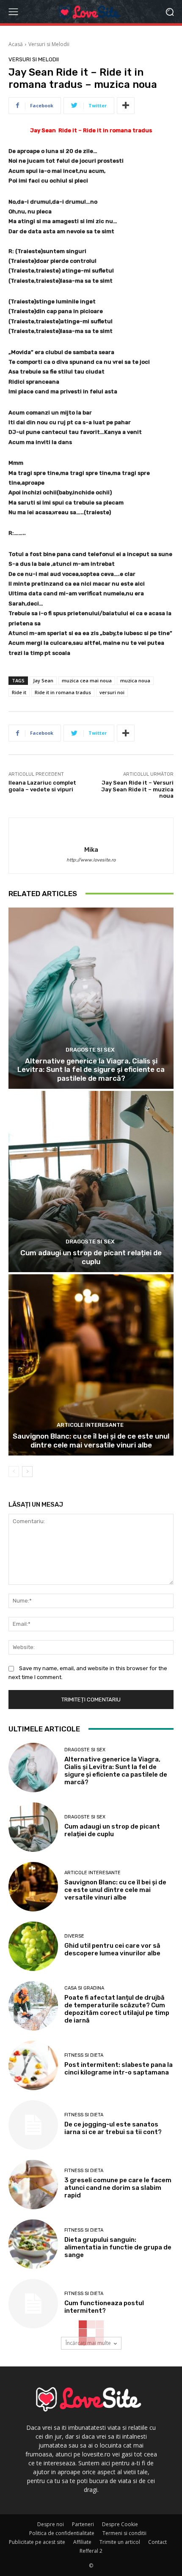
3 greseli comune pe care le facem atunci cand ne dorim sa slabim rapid (118, 2188)
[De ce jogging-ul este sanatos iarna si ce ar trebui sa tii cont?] (33, 2125)
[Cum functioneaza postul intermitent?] (33, 2304)
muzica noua (135, 680)
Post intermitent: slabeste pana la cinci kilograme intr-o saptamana (119, 2069)
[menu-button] (13, 12)
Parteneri (83, 2524)
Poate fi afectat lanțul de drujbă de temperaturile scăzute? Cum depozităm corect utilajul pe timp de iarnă (117, 2009)
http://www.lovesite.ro (91, 860)
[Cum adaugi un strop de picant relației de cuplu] (91, 1182)
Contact (157, 2542)
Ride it (19, 692)
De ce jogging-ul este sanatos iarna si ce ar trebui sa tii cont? (113, 2128)
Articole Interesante (90, 1425)
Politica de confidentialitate (62, 2533)
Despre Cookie (120, 2524)
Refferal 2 (91, 2551)
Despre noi (51, 2524)
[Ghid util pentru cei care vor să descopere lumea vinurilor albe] (33, 1946)
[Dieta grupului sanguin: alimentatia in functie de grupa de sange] (33, 2244)
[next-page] (27, 1472)
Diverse (74, 1936)
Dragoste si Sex (90, 1050)
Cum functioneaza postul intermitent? (104, 2307)
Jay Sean (43, 680)
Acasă (16, 44)
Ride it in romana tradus (63, 692)
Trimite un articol (120, 2542)
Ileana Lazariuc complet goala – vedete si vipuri (42, 786)
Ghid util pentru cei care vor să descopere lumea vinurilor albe (112, 1949)
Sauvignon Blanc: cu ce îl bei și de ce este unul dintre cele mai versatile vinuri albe (91, 1440)
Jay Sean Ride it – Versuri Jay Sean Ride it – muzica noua (137, 789)
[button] (170, 12)
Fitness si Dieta (84, 2055)
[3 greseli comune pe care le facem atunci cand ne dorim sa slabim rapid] (33, 2185)
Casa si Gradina (84, 1988)
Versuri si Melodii (49, 44)
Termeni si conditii (124, 2533)
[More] (126, 106)
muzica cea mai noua (87, 680)
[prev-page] (14, 1472)
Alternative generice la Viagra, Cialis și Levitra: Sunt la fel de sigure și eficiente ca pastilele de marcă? (91, 1070)
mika (91, 850)
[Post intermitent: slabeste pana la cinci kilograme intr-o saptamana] (33, 2065)
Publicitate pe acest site (37, 2542)
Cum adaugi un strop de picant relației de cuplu (91, 1257)
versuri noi (112, 692)
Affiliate (82, 2542)
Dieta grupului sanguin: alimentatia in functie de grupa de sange (118, 2247)
